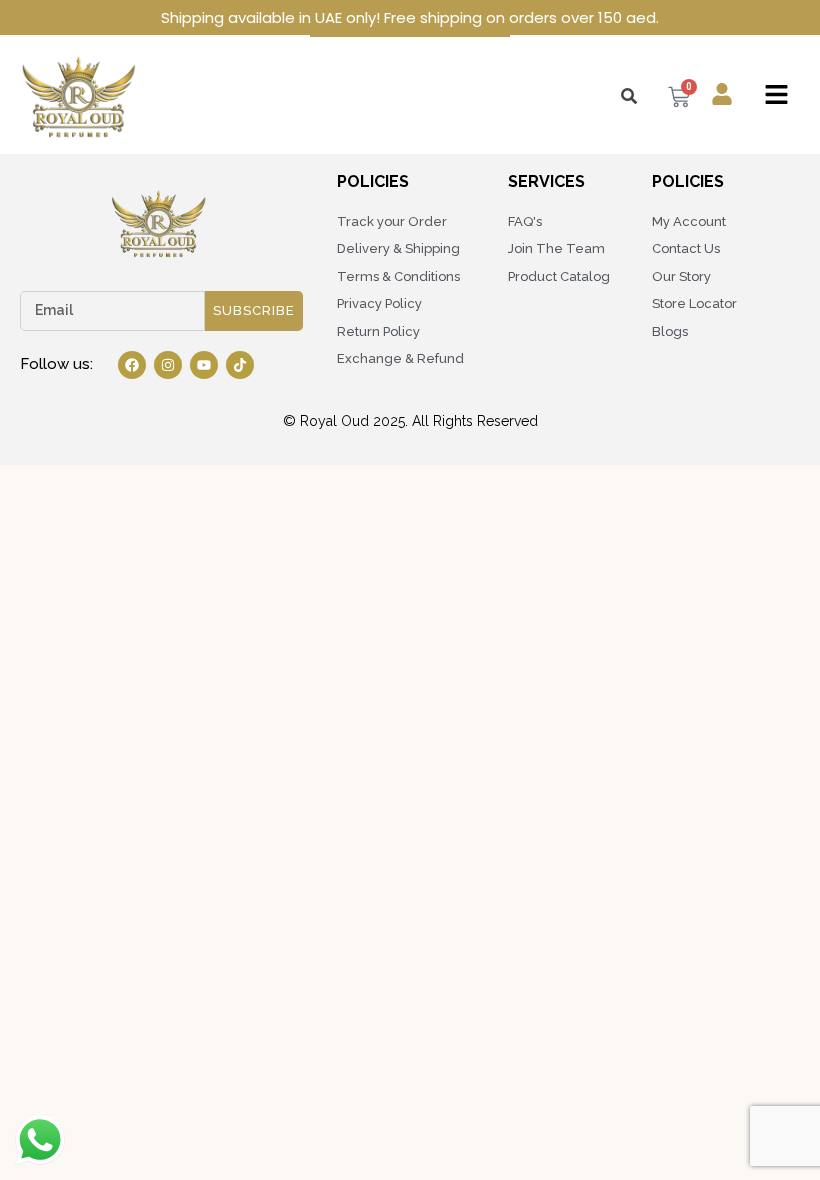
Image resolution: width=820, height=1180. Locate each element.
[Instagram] (168, 365)
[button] (776, 95)
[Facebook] (132, 365)
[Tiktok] (240, 365)
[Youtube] (204, 365)
